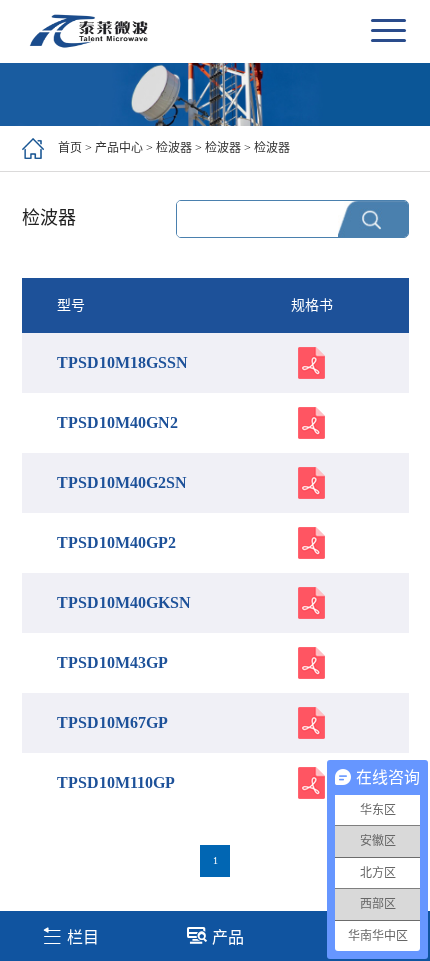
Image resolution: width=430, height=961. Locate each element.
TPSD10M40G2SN (122, 482)
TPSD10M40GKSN (124, 602)
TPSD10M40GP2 (116, 542)
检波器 (174, 148)
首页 (70, 148)
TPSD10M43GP (112, 662)
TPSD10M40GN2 (117, 422)
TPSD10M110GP (116, 782)
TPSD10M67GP (112, 722)
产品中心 (119, 148)
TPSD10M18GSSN (122, 362)
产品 (228, 937)
